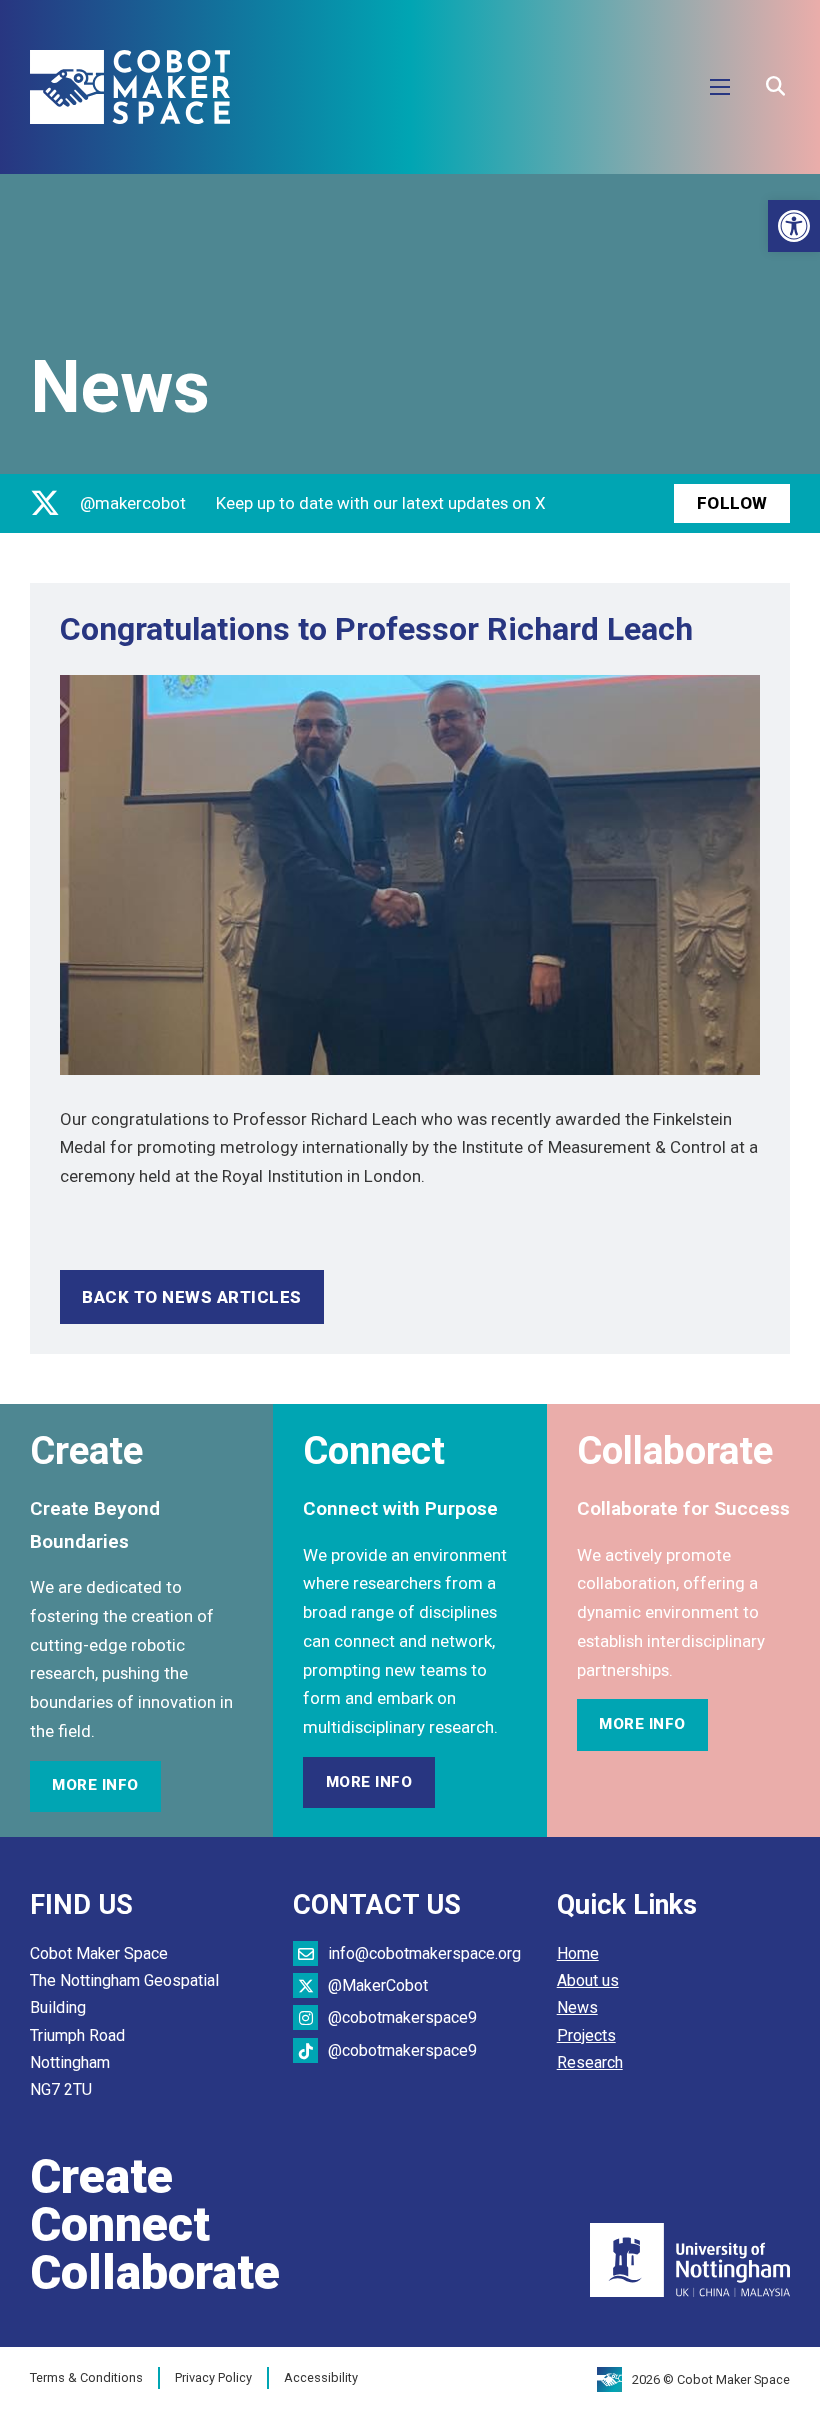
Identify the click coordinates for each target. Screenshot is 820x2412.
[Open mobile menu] (720, 87)
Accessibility (321, 2377)
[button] (794, 226)
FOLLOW (732, 503)
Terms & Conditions (86, 2377)
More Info (95, 1785)
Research (590, 2062)
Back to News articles (192, 1297)
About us (588, 1980)
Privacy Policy (213, 2377)
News (577, 2007)
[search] (775, 87)
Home (578, 1953)
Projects (586, 2035)
